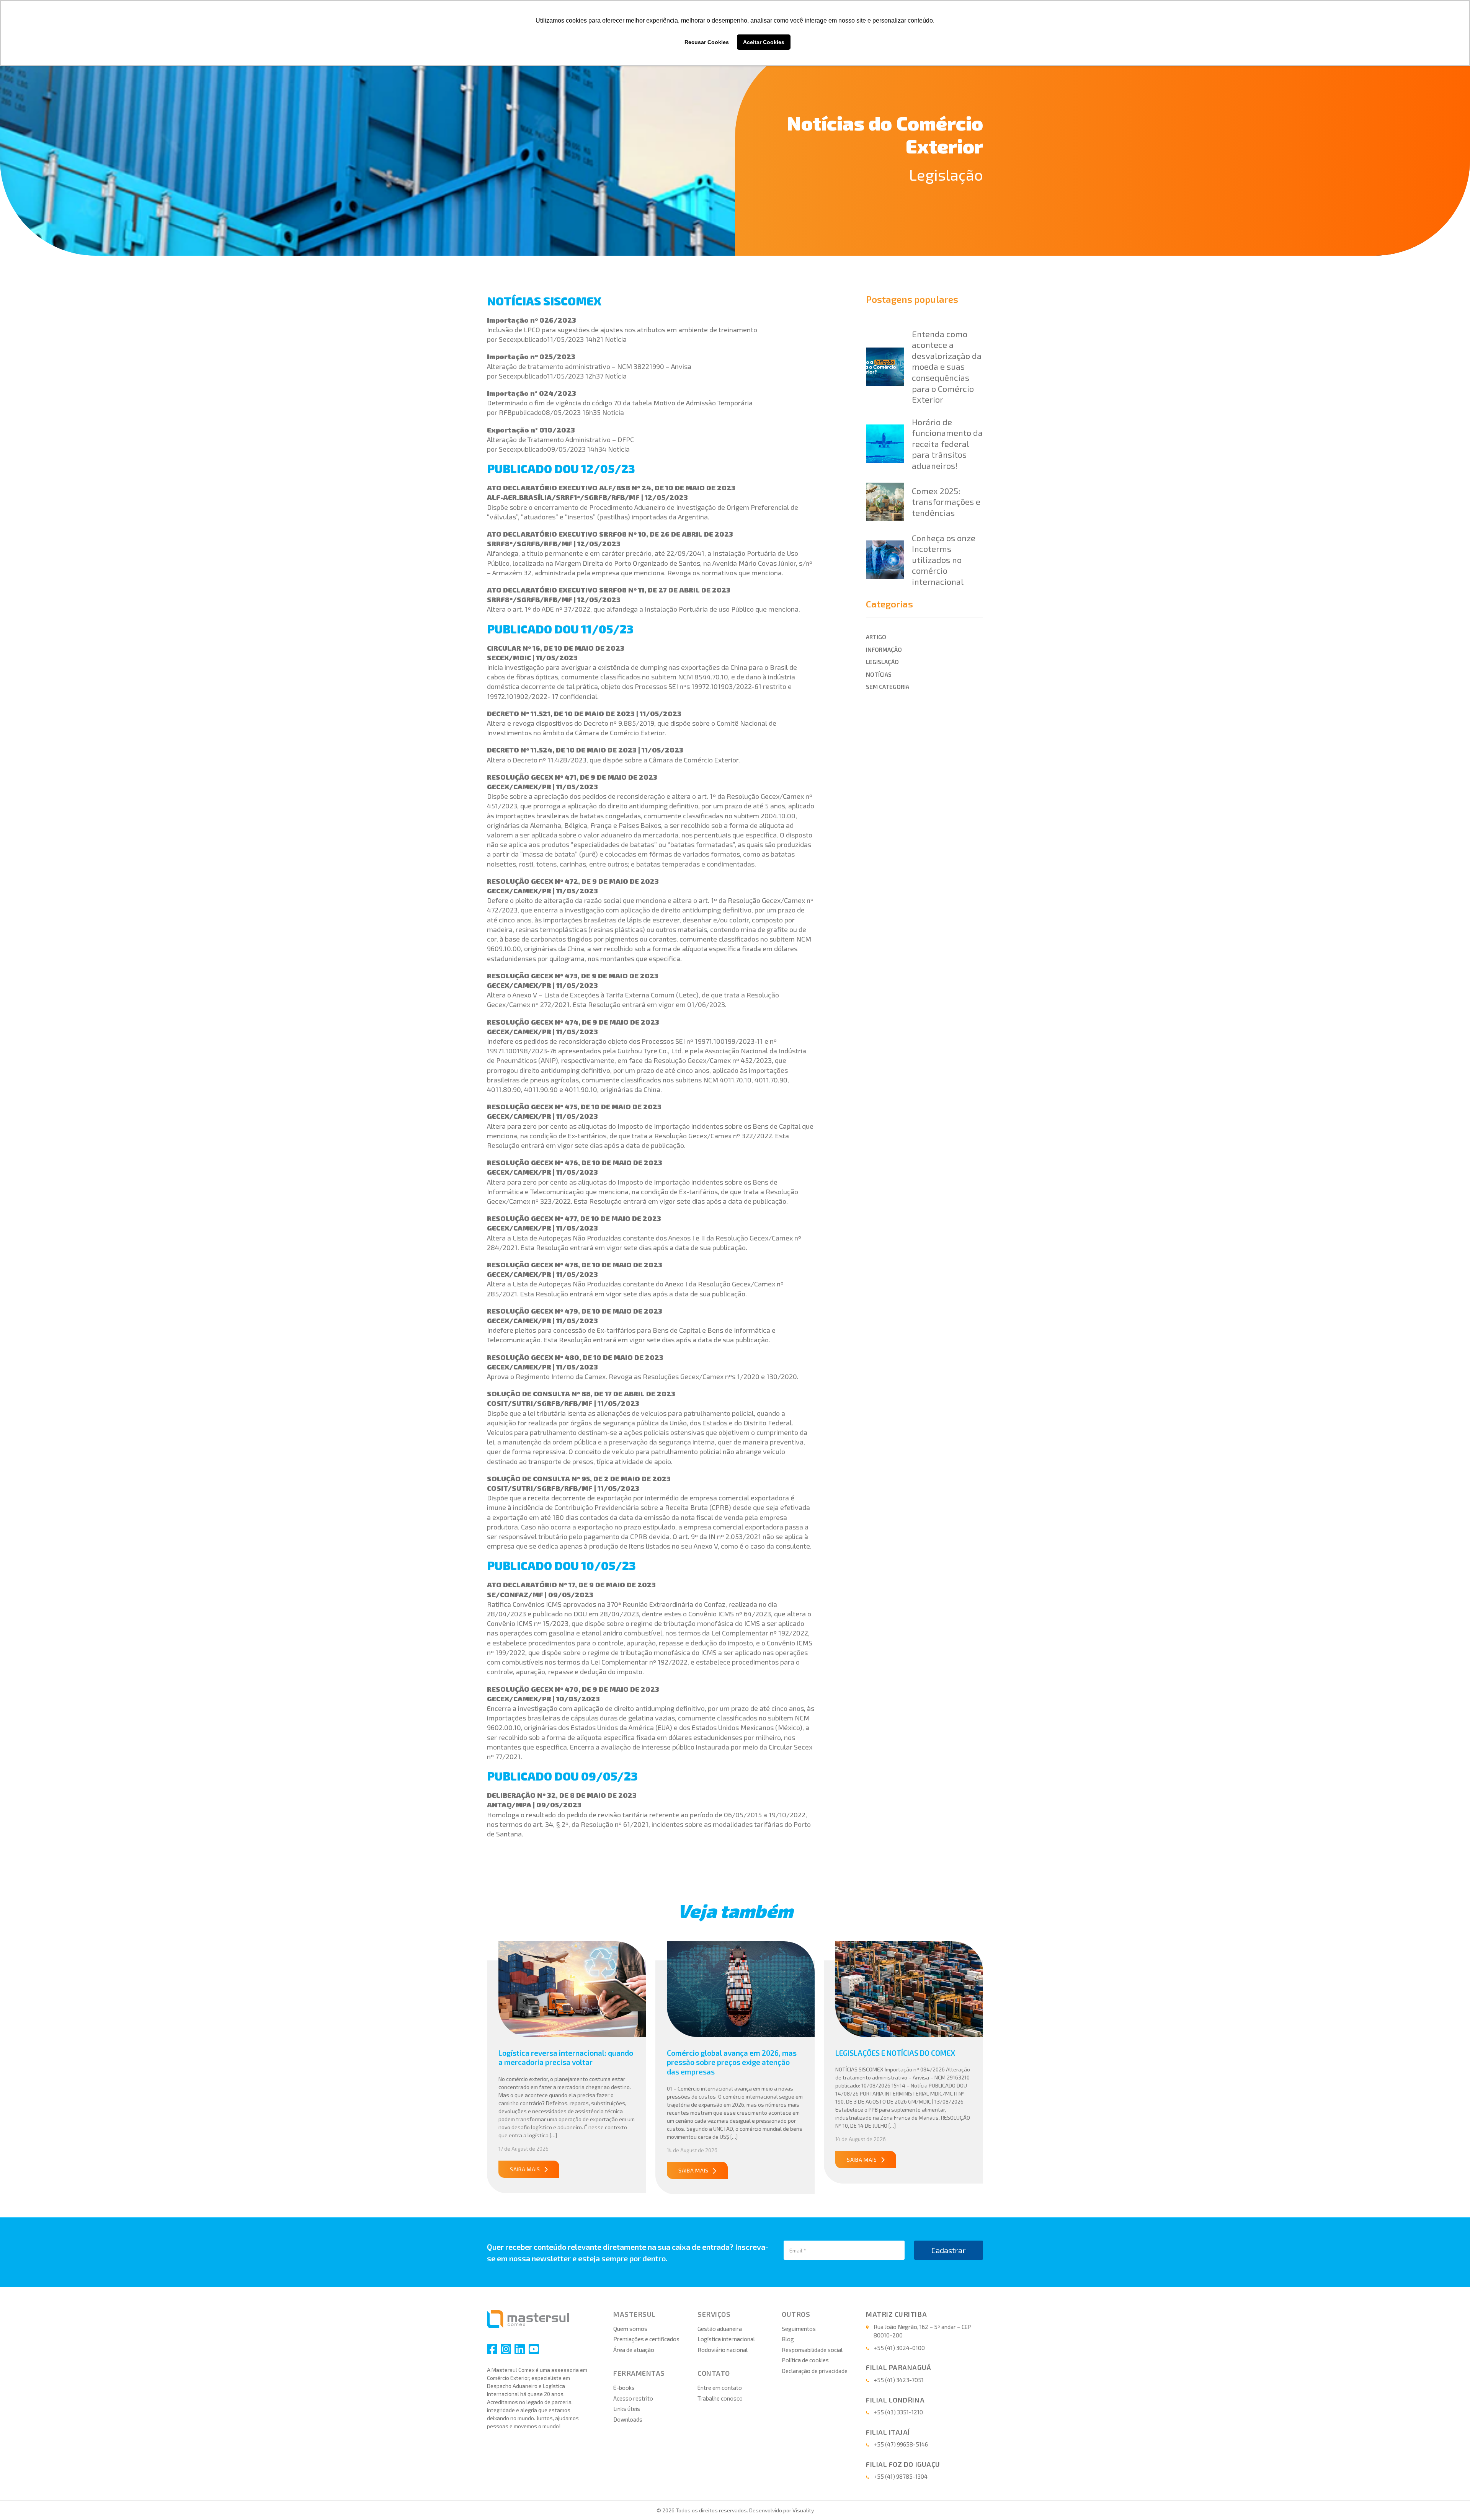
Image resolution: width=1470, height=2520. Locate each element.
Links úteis (627, 2409)
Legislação (946, 174)
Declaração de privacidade (815, 2371)
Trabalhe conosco (720, 2398)
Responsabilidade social (812, 2350)
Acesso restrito (633, 2398)
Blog (788, 2339)
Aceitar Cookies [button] (764, 42)
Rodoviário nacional (723, 2350)
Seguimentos (799, 2329)
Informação (884, 650)
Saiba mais (525, 2169)
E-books (624, 2388)
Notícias (879, 674)
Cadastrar (949, 2250)
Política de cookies (805, 2360)
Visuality (803, 2510)
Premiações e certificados (646, 2339)
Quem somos (630, 2329)
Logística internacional (726, 2339)
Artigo (876, 637)
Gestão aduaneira (720, 2329)
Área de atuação (634, 2350)
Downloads (628, 2419)
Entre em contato (720, 2388)
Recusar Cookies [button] (707, 42)
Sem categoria (888, 687)
